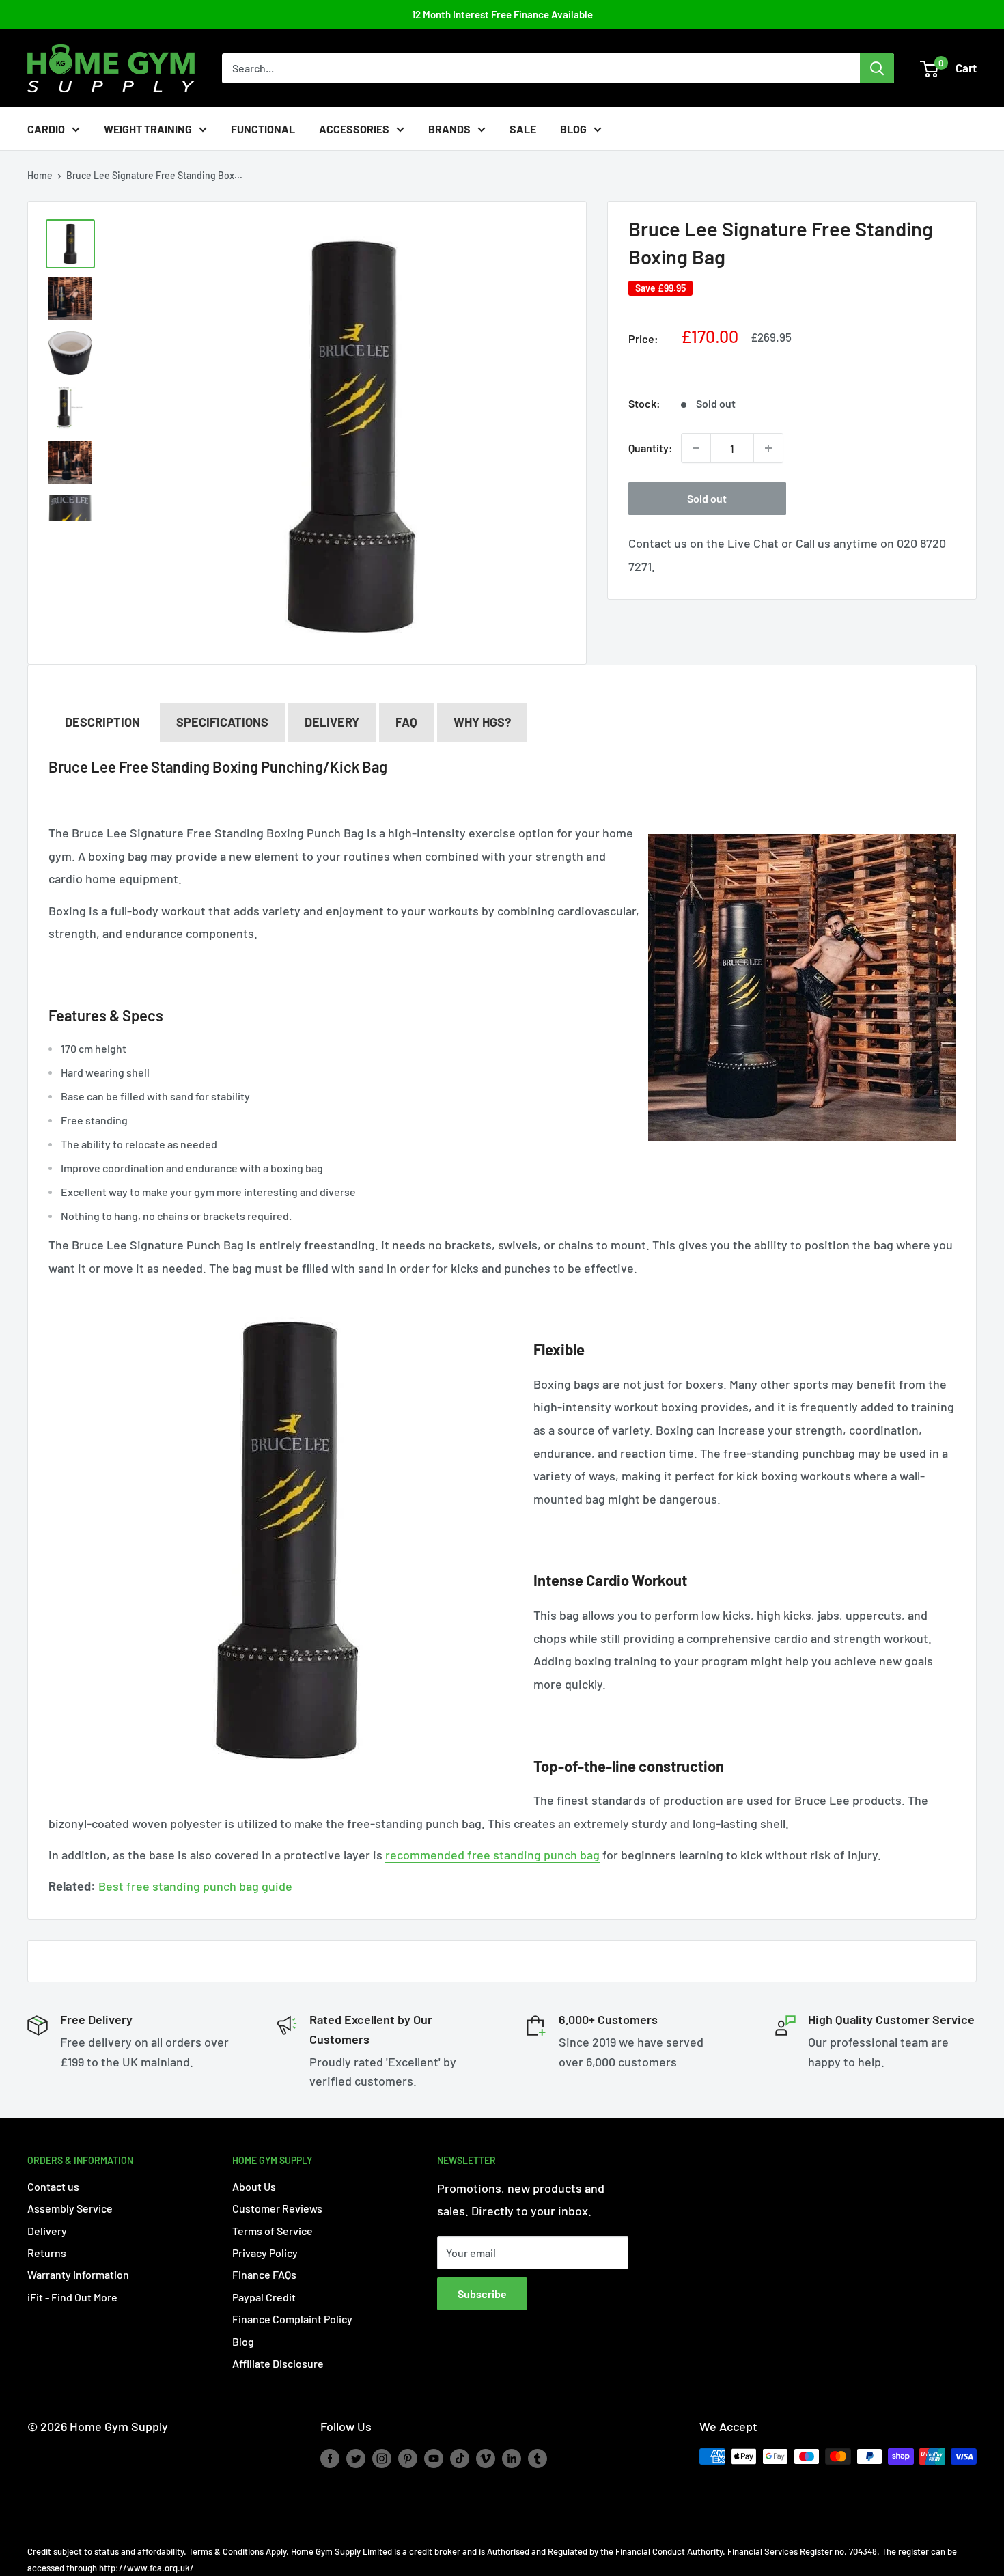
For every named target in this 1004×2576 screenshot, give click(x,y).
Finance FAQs (264, 2274)
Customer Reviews (277, 2208)
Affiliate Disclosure (278, 2363)
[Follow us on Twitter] (356, 2458)
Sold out (707, 498)
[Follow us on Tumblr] (538, 2458)
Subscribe (482, 2294)
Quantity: (651, 448)
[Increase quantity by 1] (768, 448)
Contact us (53, 2186)
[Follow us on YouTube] (434, 2458)
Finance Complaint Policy (292, 2319)
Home (40, 175)
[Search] (877, 68)
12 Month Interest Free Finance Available (502, 14)
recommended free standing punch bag (492, 1855)
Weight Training (148, 129)
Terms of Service (273, 2231)
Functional (263, 129)
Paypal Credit (264, 2297)
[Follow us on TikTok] (460, 2458)
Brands (449, 129)
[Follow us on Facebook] (330, 2458)
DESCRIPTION (102, 722)
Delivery (332, 722)
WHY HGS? (482, 722)
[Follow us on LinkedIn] (512, 2458)
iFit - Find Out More (72, 2297)
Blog (573, 129)
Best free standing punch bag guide (195, 1886)
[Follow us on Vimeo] (486, 2458)
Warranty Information (78, 2274)
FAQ (406, 722)
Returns (47, 2253)
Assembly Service (70, 2208)
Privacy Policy (265, 2253)
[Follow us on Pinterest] (408, 2458)
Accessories (354, 129)
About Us (254, 2186)
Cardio (46, 129)
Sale (523, 129)
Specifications (222, 722)
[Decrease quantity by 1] (696, 448)
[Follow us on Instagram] (382, 2458)
